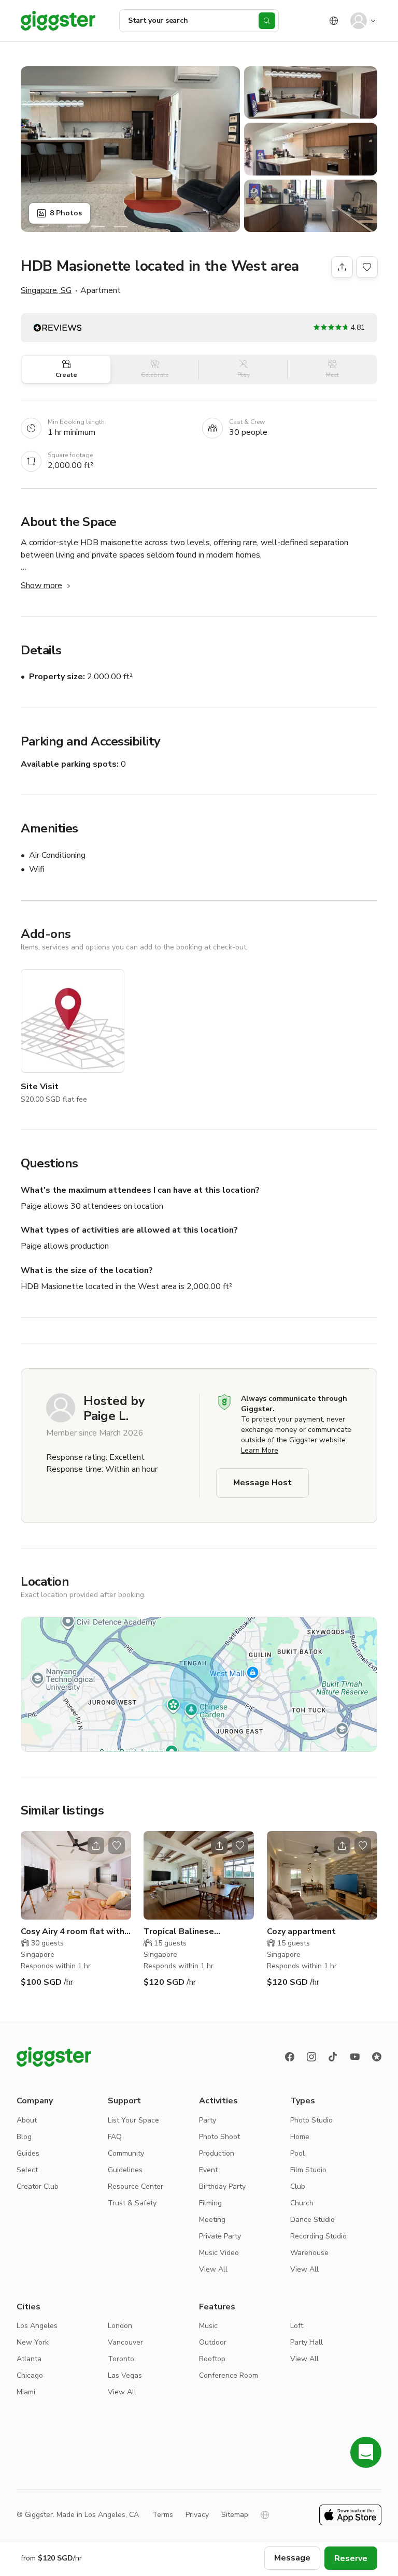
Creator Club (38, 2186)
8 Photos (66, 213)
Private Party (220, 2236)
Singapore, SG (46, 290)
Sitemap (235, 2515)
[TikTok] (333, 2057)
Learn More (260, 1450)
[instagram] (311, 2057)
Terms (163, 2515)
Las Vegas (125, 2375)
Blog (24, 2137)
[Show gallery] (130, 149)
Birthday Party (222, 2186)
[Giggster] (58, 21)
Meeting (212, 2220)
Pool (297, 2153)
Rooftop (212, 2359)
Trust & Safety (132, 2203)
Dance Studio (312, 2220)
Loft (297, 2326)
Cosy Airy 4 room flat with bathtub (73, 1932)
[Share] (342, 267)
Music (208, 2326)
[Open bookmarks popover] (367, 267)
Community (126, 2153)
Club (298, 2186)
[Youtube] (355, 2057)
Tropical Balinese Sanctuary (179, 1932)
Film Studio (308, 2170)
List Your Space (133, 2120)
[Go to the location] (76, 1875)
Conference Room (229, 2375)
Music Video (219, 2253)
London (120, 2326)
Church (302, 2203)
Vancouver (125, 2342)
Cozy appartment (301, 1931)
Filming (210, 2203)
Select (27, 2170)
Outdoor (213, 2342)
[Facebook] (290, 2057)
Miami (26, 2392)
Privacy (197, 2515)
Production (217, 2153)
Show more (41, 586)
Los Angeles (37, 2326)
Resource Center (136, 2186)
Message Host (262, 1483)
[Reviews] (377, 2057)
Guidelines (125, 2170)
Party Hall (307, 2342)
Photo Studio (311, 2120)
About (27, 2120)
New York (33, 2342)
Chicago (30, 2375)
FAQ (115, 2137)
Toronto (121, 2359)
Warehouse (309, 2253)
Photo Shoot (219, 2137)
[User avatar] (359, 21)
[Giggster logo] (54, 2057)
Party (208, 2120)
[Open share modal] (96, 1846)
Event (208, 2170)
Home (300, 2137)
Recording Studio (318, 2236)
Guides (28, 2153)
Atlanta (29, 2359)
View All (213, 2269)
